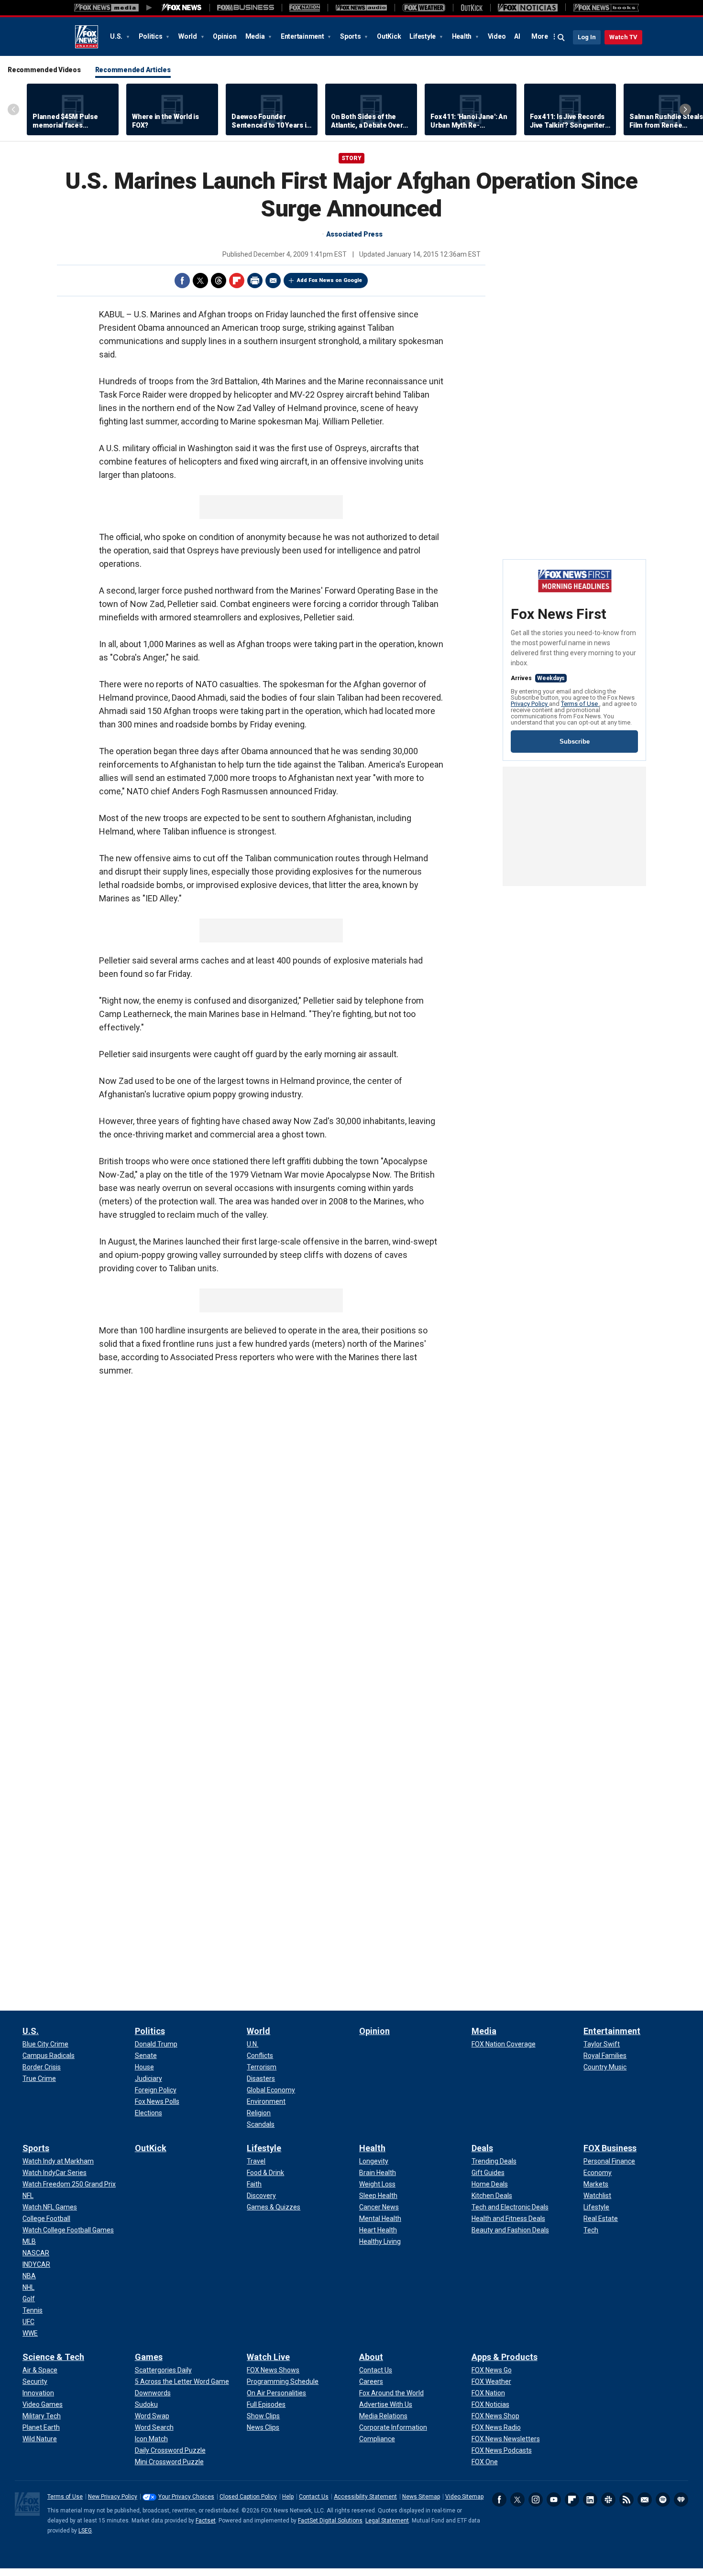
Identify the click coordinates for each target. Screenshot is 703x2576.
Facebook (182, 281)
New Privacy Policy (113, 2497)
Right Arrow (685, 109)
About (371, 2357)
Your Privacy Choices (186, 2497)
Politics (151, 36)
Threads (219, 281)
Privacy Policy (530, 704)
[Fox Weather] (424, 8)
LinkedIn (590, 2500)
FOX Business (610, 2148)
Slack (608, 2500)
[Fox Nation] (305, 8)
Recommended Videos (44, 70)
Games (149, 2357)
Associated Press (354, 234)
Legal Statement (387, 2521)
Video (497, 36)
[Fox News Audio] (361, 8)
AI (517, 36)
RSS (626, 2500)
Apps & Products (505, 2357)
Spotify (663, 2500)
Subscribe (575, 741)
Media (256, 36)
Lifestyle (423, 36)
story (351, 158)
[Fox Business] (246, 8)
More (540, 36)
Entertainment (303, 36)
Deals (482, 2148)
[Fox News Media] (182, 8)
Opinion (225, 36)
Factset (206, 2521)
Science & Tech (53, 2357)
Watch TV (623, 37)
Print (255, 281)
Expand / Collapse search (561, 38)
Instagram (536, 2500)
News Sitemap (421, 2497)
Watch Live (268, 2357)
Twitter (200, 281)
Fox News (87, 37)
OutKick (389, 36)
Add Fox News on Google (330, 280)
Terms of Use (580, 704)
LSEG (85, 2531)
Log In (587, 37)
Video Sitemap (464, 2497)
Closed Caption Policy (248, 2497)
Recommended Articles (133, 70)
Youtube (554, 2500)
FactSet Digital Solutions (330, 2521)
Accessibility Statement (365, 2497)
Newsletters (645, 2500)
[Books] (606, 8)
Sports (351, 36)
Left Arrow (13, 109)
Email (273, 281)
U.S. (117, 36)
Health (462, 36)
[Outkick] (472, 8)
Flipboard (237, 281)
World (188, 36)
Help (288, 2497)
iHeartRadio (681, 2500)
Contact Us (314, 2497)
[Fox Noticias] (528, 8)
